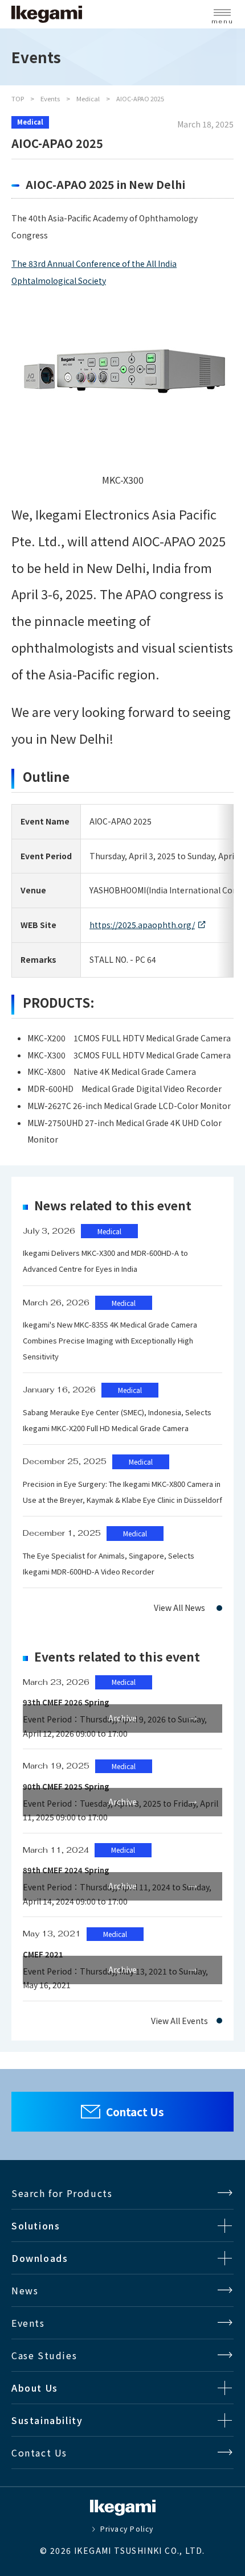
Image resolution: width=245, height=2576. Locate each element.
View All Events (179, 2021)
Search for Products (62, 2193)
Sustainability (47, 2420)
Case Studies (44, 2355)
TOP (18, 98)
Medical (88, 98)
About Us (35, 2388)
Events (50, 98)
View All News (179, 1608)
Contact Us (135, 2111)
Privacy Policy (127, 2529)
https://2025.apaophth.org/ (142, 925)
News (25, 2290)
